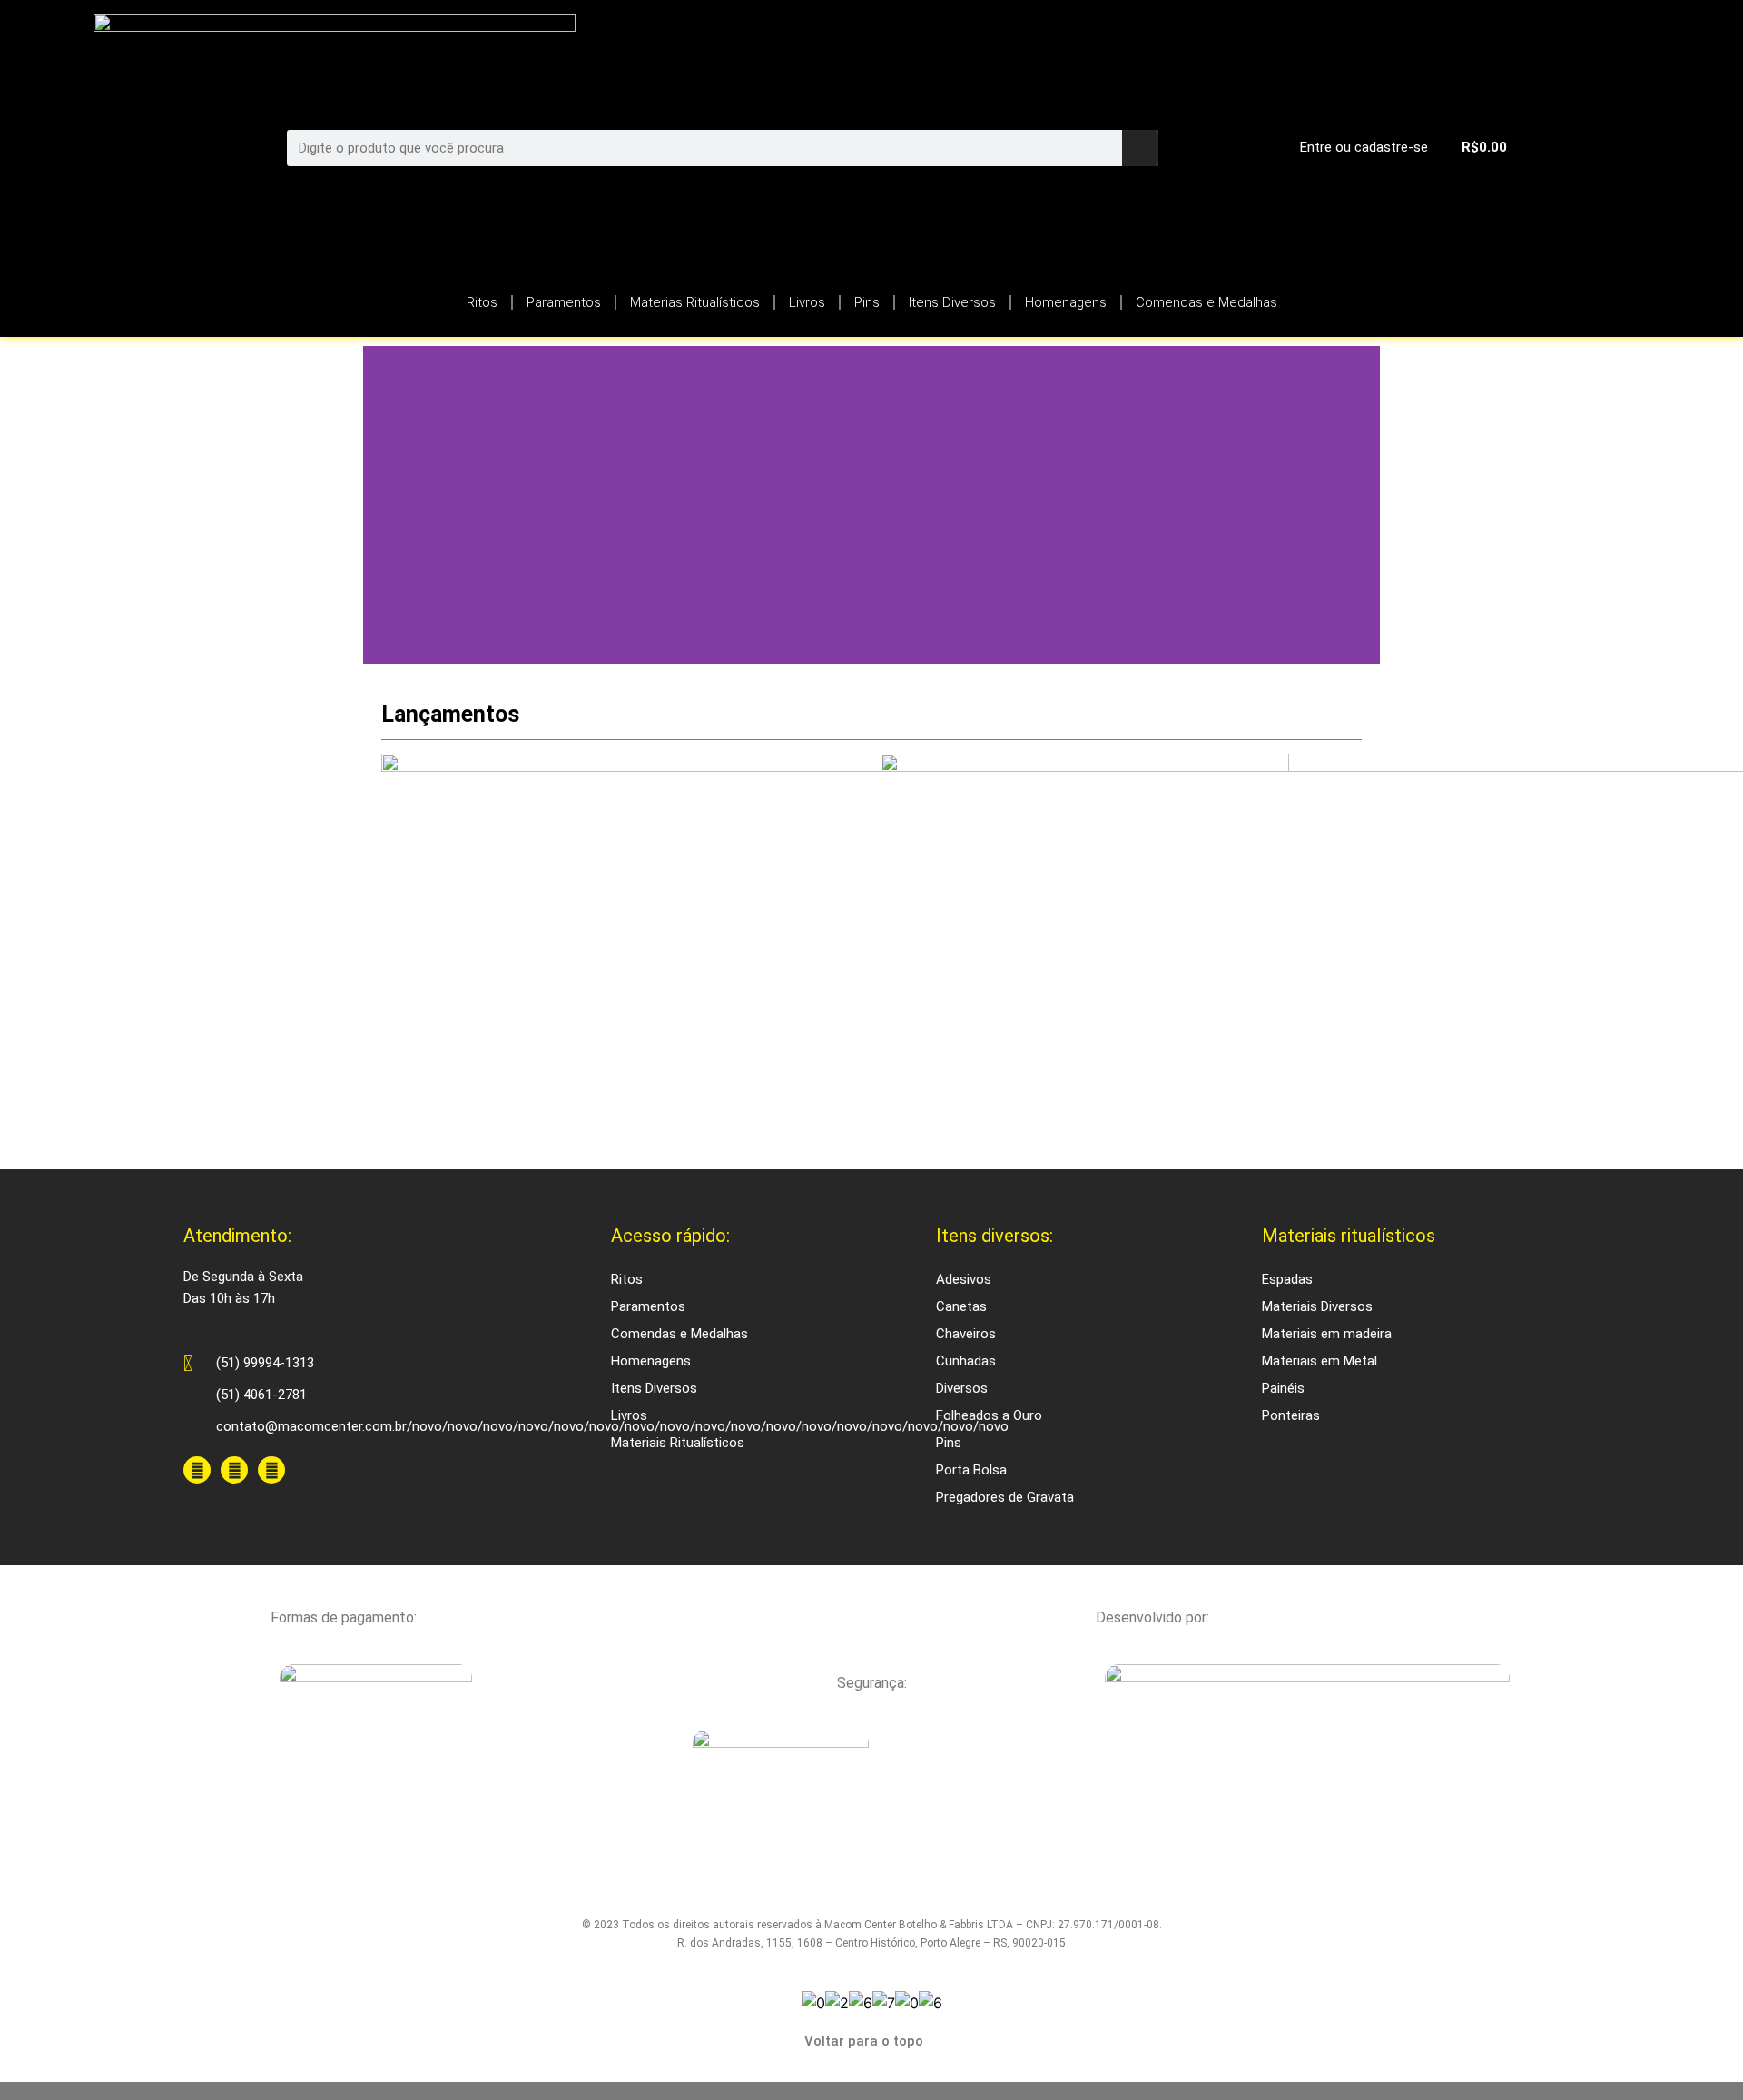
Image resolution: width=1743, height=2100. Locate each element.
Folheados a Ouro (989, 1415)
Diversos (962, 1388)
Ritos (482, 302)
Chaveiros (966, 1334)
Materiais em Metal (1320, 1361)
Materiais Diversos (1317, 1306)
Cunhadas (966, 1361)
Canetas (961, 1306)
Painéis (1283, 1388)
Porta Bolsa (971, 1470)
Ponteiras (1291, 1415)
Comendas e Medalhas (1206, 302)
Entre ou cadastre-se (1364, 147)
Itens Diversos (952, 302)
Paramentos (564, 302)
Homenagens (1066, 302)
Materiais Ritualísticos (678, 1443)
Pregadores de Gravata (1005, 1497)
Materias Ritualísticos (695, 302)
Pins (867, 302)
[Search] (1140, 148)
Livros (807, 302)
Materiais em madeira (1327, 1334)
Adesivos (964, 1279)
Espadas (1287, 1279)
